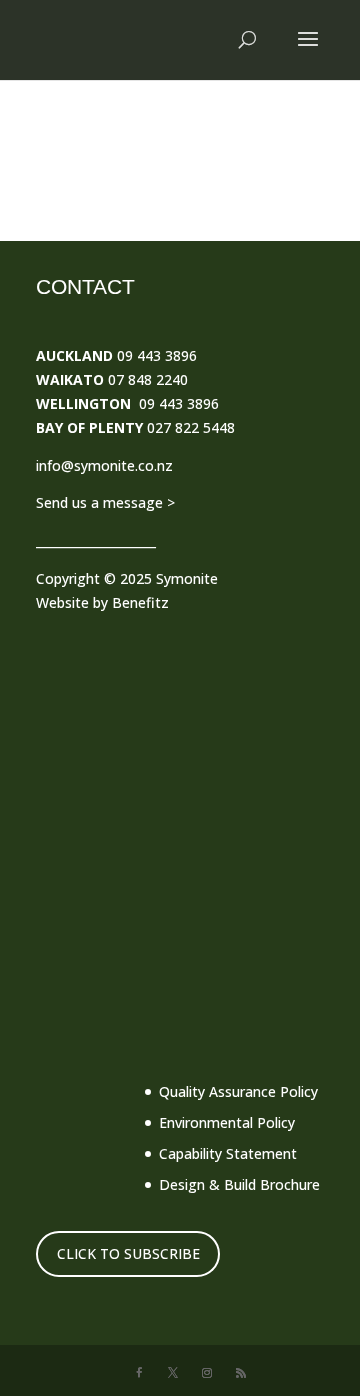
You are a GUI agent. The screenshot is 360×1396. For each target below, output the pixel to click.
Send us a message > (105, 502)
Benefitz (140, 602)
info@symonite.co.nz (104, 465)
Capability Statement (228, 1153)
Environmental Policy (227, 1122)
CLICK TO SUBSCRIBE (128, 1253)
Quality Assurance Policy (238, 1091)
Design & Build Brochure (239, 1184)
